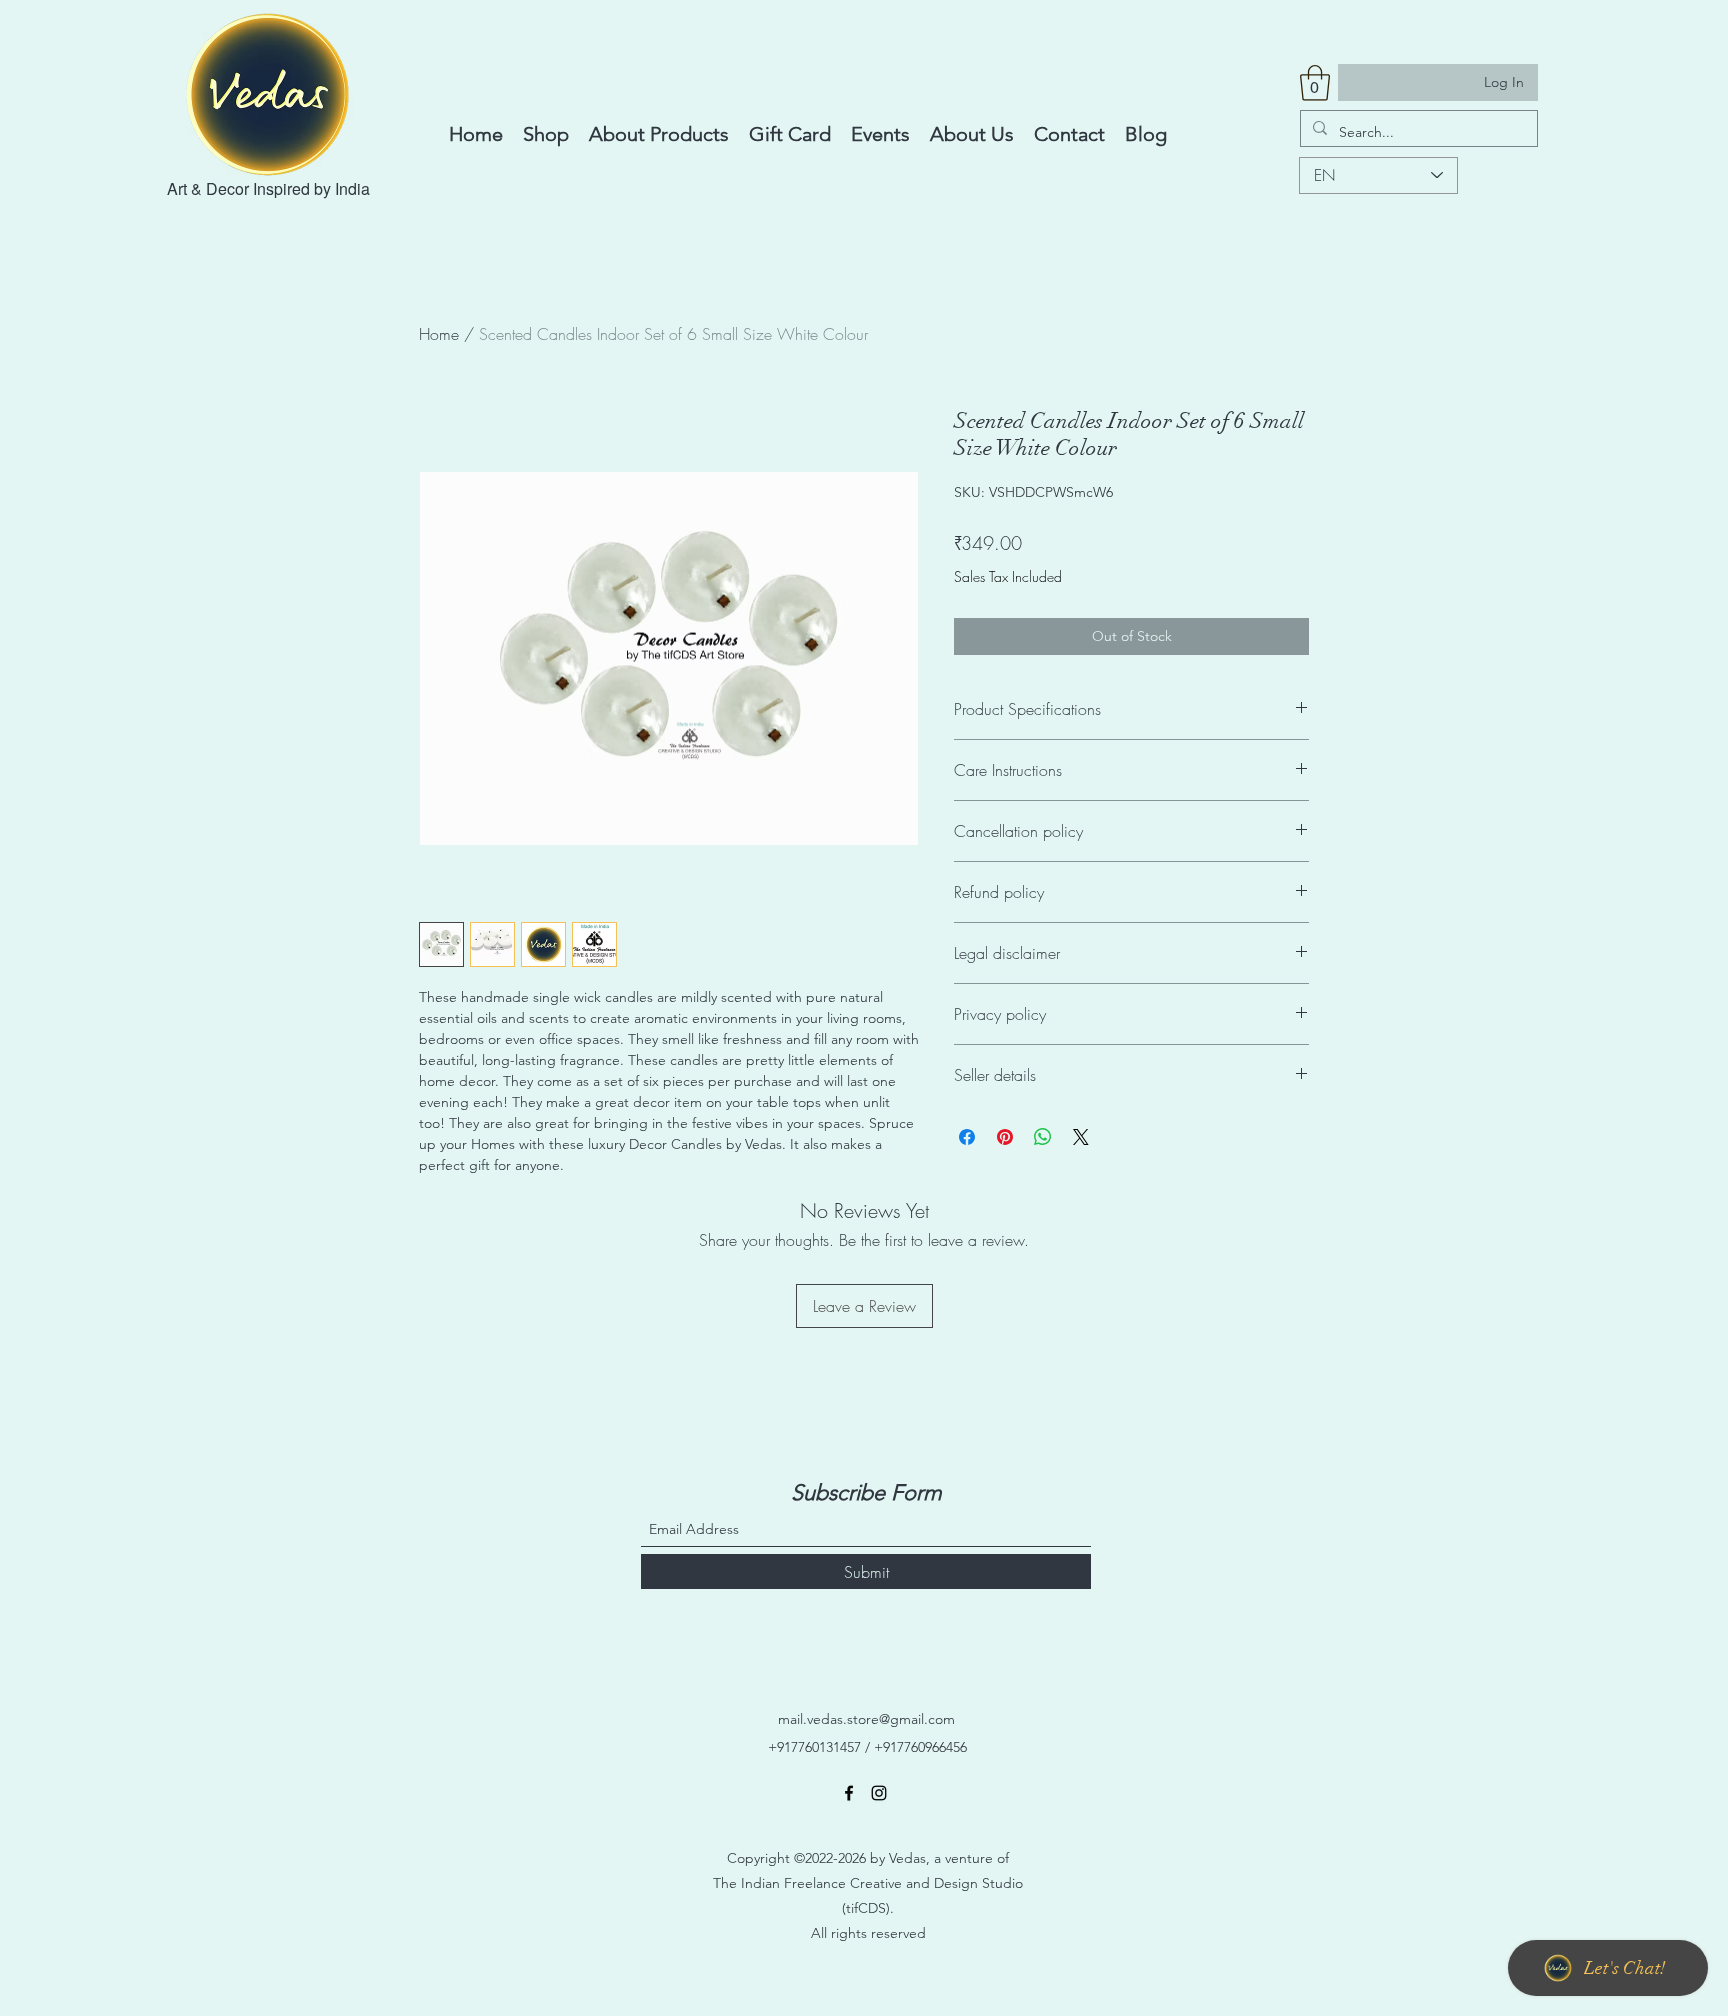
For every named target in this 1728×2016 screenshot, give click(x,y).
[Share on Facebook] (967, 1137)
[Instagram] (879, 1793)
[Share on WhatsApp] (1043, 1137)
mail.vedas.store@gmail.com (866, 1719)
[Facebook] (849, 1793)
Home (439, 334)
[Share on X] (1081, 1137)
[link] (1315, 83)
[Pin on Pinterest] (1005, 1137)
